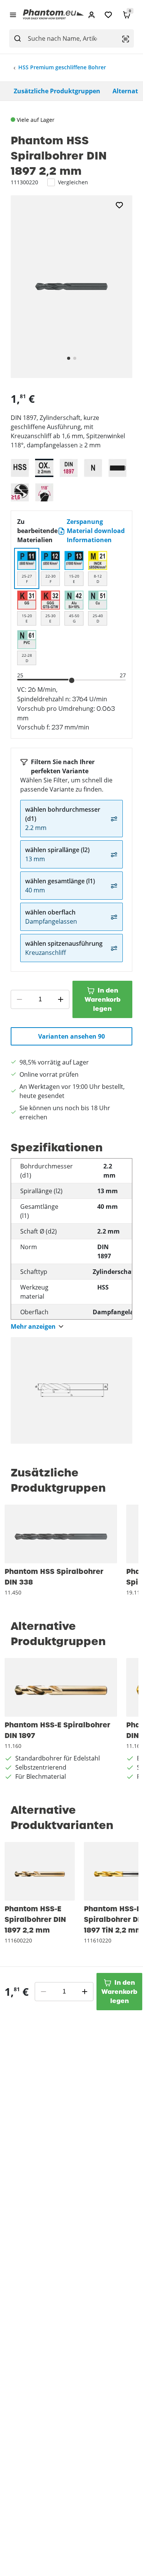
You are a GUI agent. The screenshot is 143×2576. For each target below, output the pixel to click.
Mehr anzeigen (33, 1327)
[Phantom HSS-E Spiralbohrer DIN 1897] (61, 1687)
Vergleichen (73, 182)
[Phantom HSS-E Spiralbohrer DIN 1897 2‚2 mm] (40, 1871)
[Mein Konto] (92, 15)
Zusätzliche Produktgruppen (57, 91)
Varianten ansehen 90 (71, 1036)
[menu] (13, 14)
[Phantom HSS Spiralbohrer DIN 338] (61, 1534)
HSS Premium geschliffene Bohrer (62, 67)
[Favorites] (108, 15)
